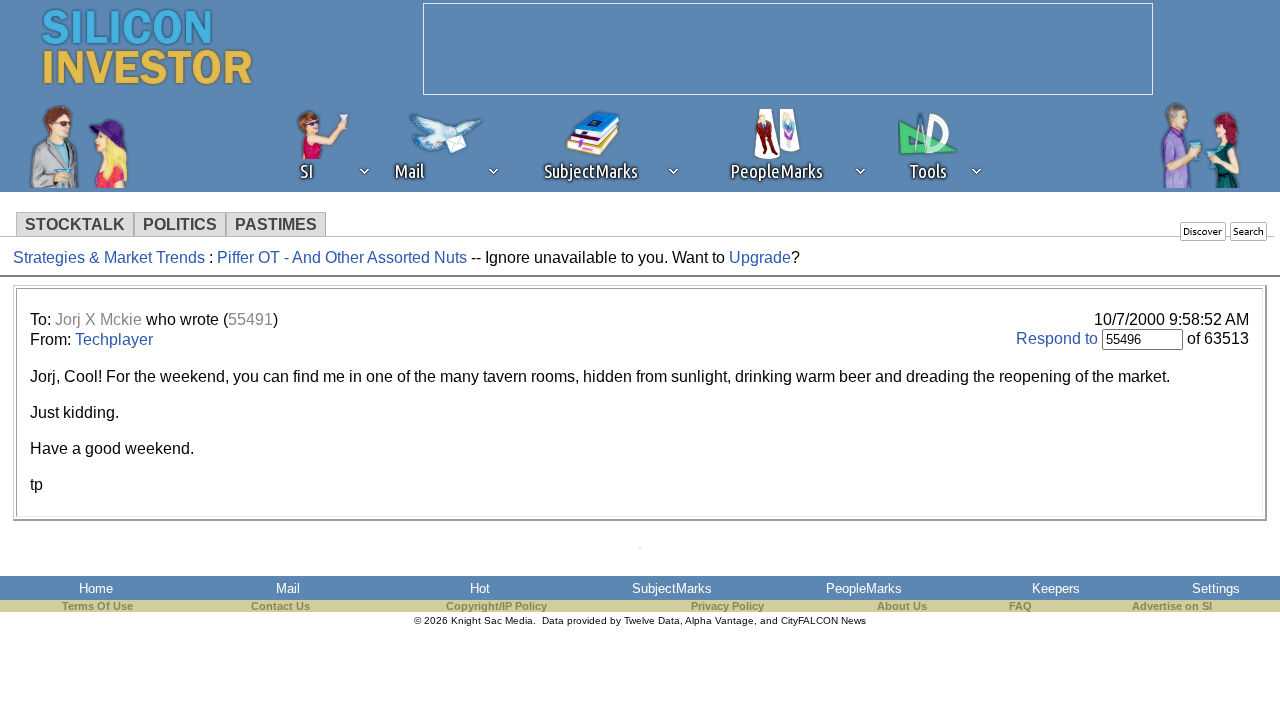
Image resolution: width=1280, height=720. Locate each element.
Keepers (1056, 588)
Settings (1216, 588)
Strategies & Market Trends (109, 257)
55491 (250, 319)
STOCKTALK (75, 224)
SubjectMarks (672, 588)
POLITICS (180, 224)
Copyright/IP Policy (496, 606)
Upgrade (760, 257)
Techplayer (114, 339)
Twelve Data (652, 620)
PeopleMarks (864, 588)
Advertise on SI (1172, 606)
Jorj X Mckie (98, 319)
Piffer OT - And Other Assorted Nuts (342, 257)
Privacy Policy (727, 606)
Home (96, 588)
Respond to (1057, 338)
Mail (288, 588)
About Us (902, 606)
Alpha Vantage (719, 620)
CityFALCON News (823, 620)
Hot (480, 588)
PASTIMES (276, 224)
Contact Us (280, 606)
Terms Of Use (97, 606)
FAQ (1020, 606)
